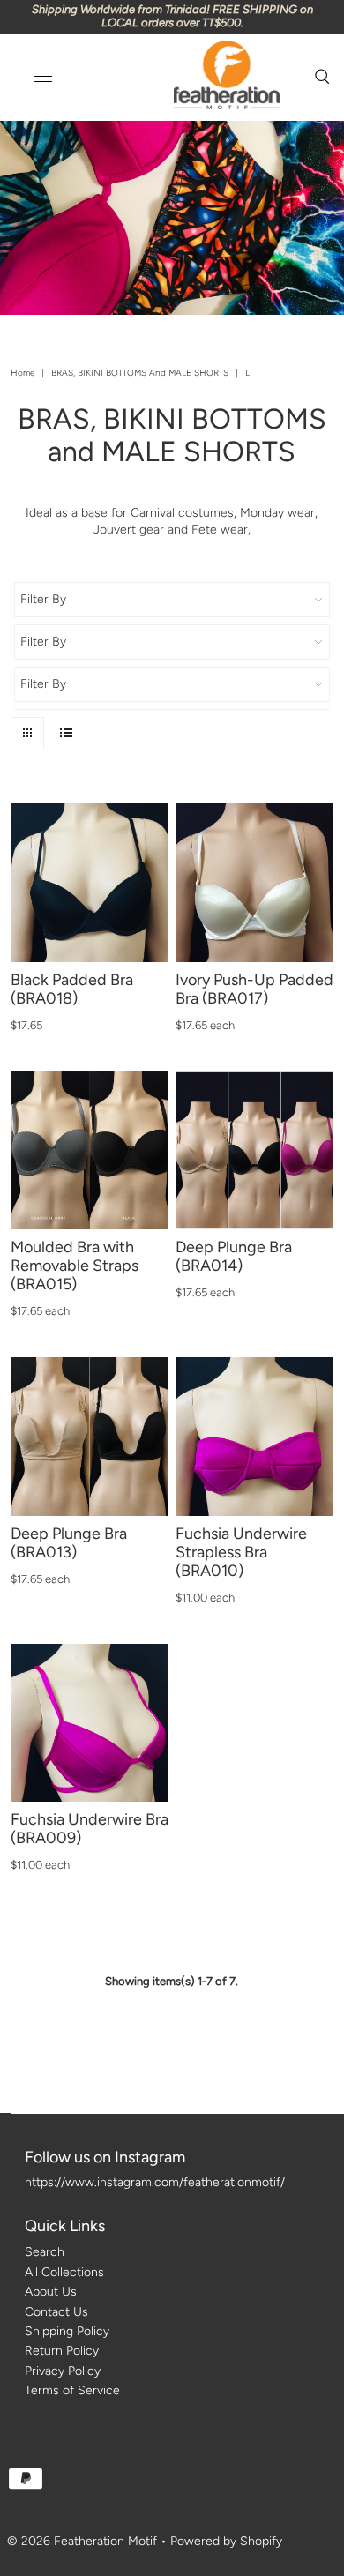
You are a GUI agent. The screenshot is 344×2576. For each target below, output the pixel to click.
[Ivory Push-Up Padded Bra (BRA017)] (254, 882)
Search (45, 2252)
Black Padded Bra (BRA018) (72, 989)
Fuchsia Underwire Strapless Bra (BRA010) (241, 1552)
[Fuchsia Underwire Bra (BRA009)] (90, 1723)
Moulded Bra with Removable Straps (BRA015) (75, 1266)
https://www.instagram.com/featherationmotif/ (155, 2182)
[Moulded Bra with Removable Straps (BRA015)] (90, 1150)
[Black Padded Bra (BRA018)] (90, 882)
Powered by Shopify (226, 2541)
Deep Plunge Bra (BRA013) (69, 1543)
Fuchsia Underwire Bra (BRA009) (90, 1829)
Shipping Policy (67, 2331)
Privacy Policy (63, 2371)
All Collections (64, 2272)
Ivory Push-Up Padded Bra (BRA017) (254, 989)
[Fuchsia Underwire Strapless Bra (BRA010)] (254, 1436)
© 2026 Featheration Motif (82, 2541)
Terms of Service (72, 2390)
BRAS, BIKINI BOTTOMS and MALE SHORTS (140, 373)
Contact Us (56, 2312)
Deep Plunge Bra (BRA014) (234, 1256)
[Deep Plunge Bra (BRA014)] (254, 1150)
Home (22, 373)
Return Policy (62, 2351)
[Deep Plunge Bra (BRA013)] (90, 1436)
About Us (51, 2292)
